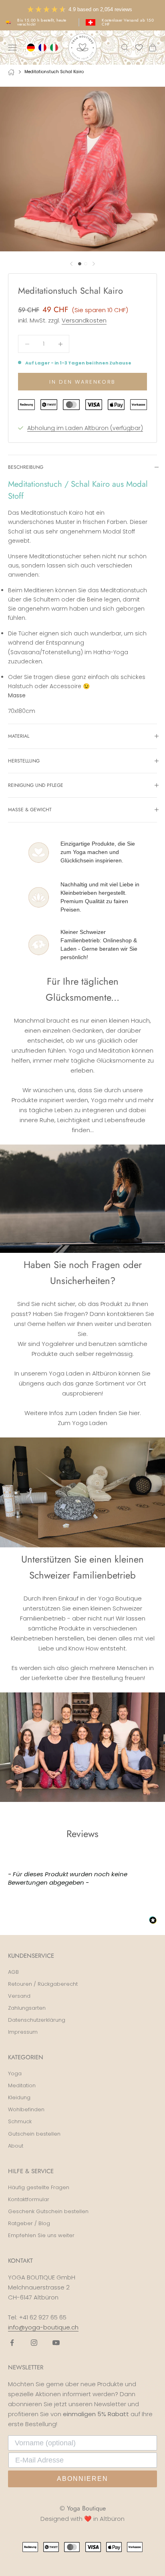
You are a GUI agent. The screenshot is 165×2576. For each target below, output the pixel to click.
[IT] (55, 48)
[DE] (32, 48)
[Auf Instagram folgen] (34, 2343)
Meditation (22, 2085)
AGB (13, 1972)
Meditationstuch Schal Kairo (54, 72)
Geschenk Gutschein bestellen (48, 2211)
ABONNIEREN (82, 2479)
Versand (19, 1996)
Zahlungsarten (27, 2008)
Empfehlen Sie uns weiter (41, 2235)
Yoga (15, 2073)
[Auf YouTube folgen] (56, 2343)
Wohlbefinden (26, 2109)
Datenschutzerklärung (37, 2020)
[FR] (43, 48)
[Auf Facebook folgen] (12, 2343)
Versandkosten (84, 320)
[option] (43, 48)
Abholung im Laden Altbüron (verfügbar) (85, 428)
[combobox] (32, 48)
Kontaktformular (29, 2199)
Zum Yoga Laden (82, 1423)
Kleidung (19, 2097)
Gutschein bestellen (34, 2134)
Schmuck (20, 2121)
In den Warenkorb (82, 382)
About (16, 2146)
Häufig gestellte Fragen (39, 2187)
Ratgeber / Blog (29, 2223)
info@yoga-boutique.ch (43, 2327)
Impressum (23, 2032)
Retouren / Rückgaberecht (43, 1984)
